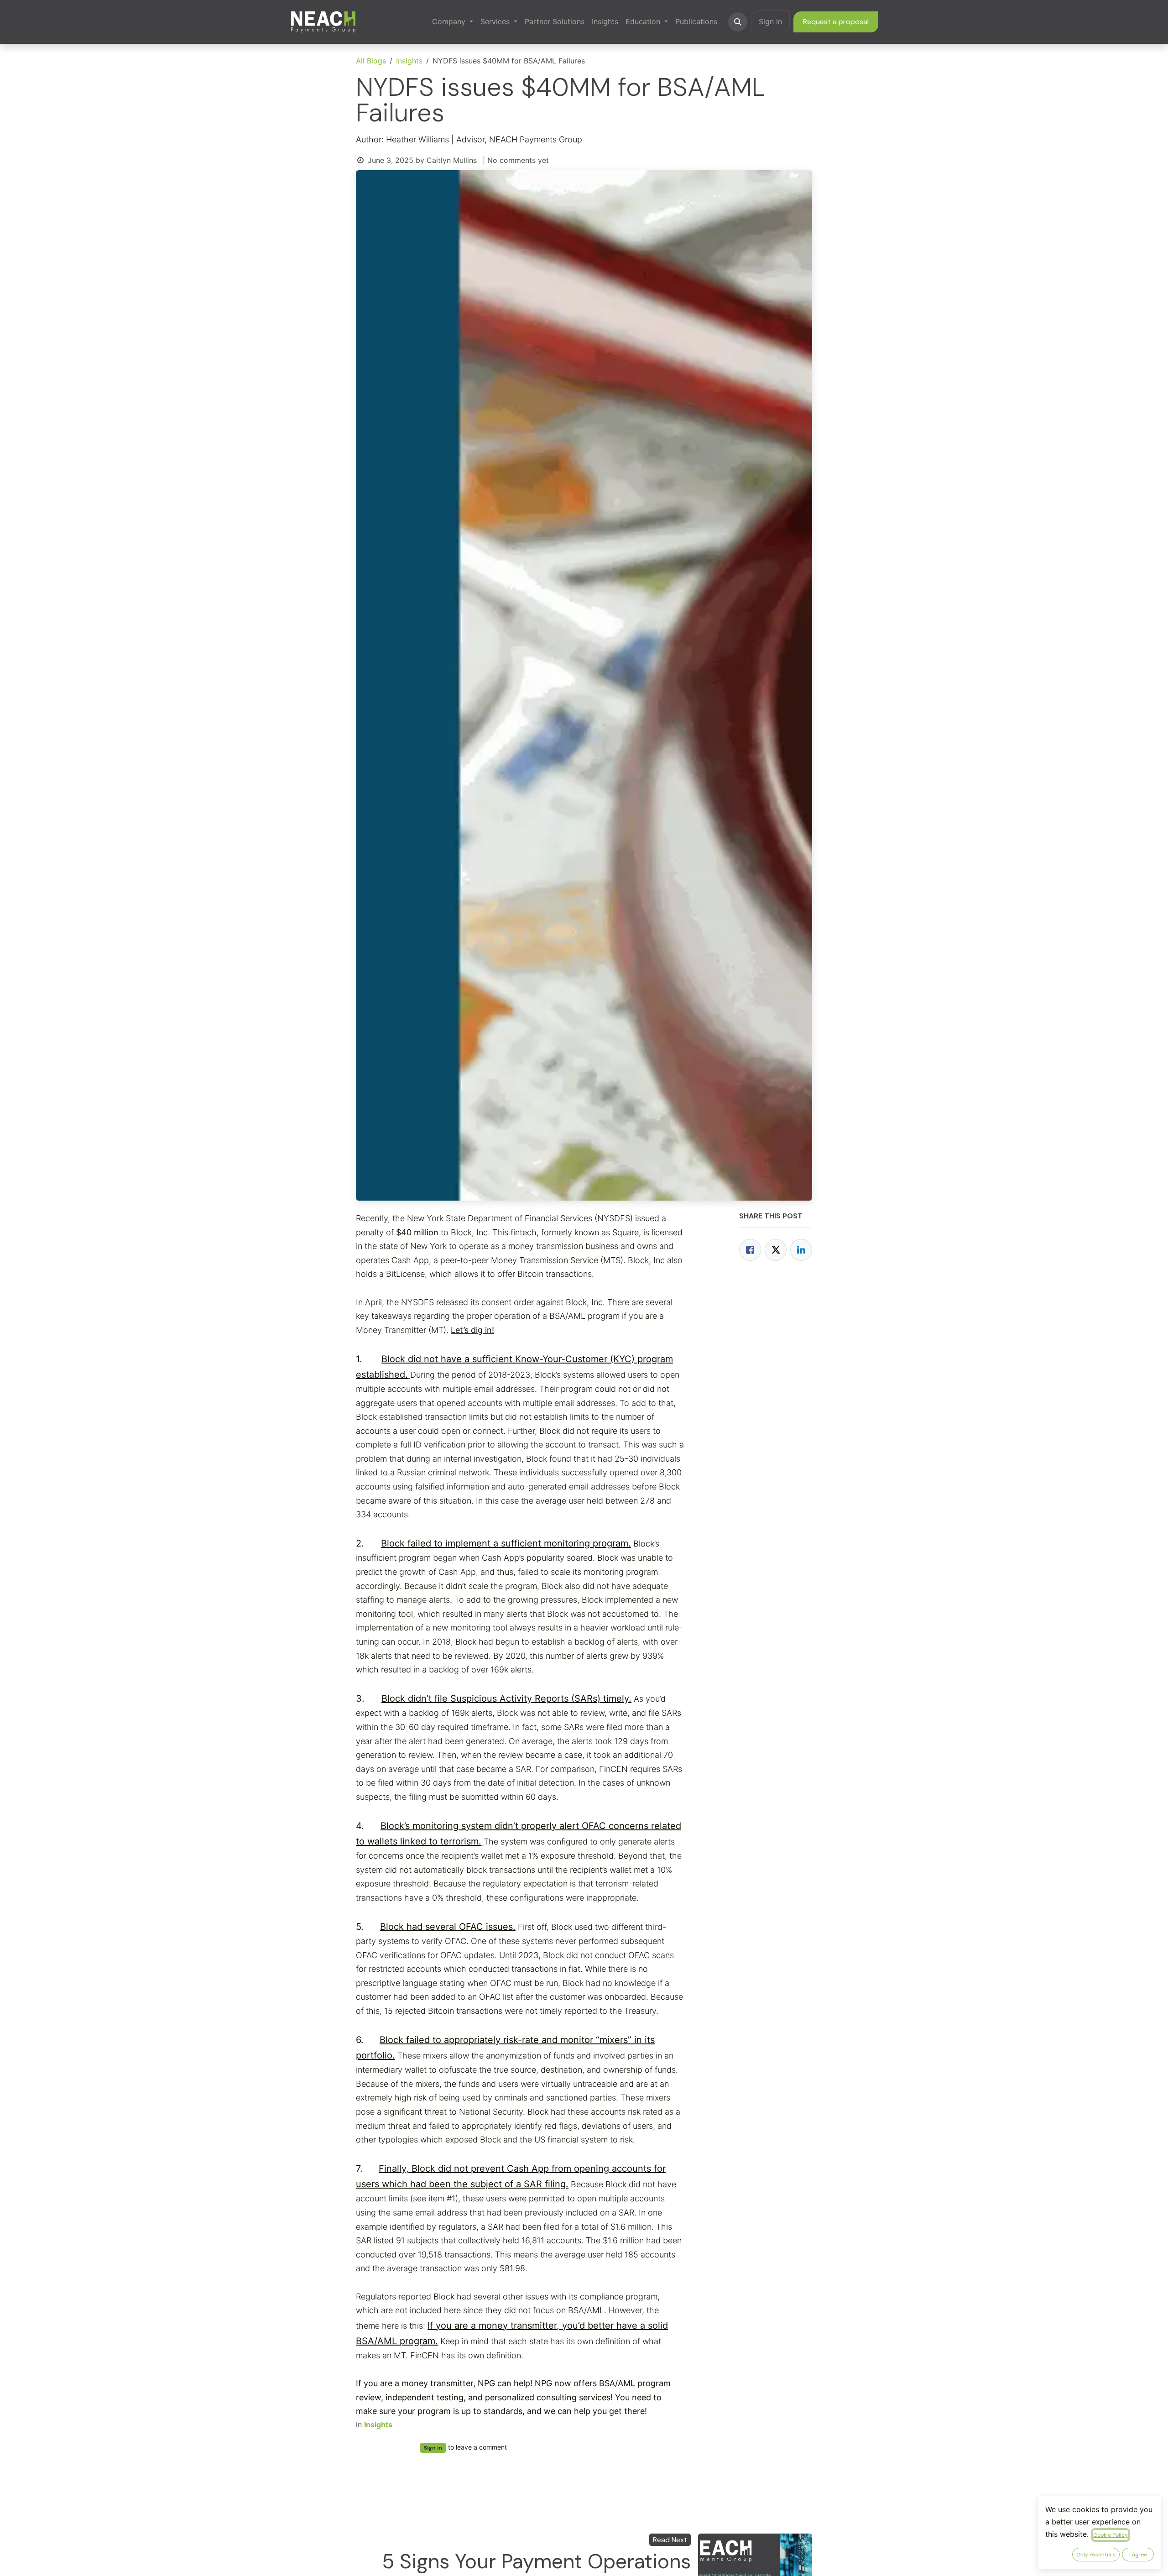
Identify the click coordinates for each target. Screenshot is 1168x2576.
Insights (409, 61)
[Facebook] (750, 1250)
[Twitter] (776, 1250)
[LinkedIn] (801, 1250)
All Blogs (371, 61)
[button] (738, 22)
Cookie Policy (1111, 2535)
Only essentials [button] (1096, 2555)
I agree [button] (1138, 2555)
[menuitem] (453, 22)
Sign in (770, 21)
